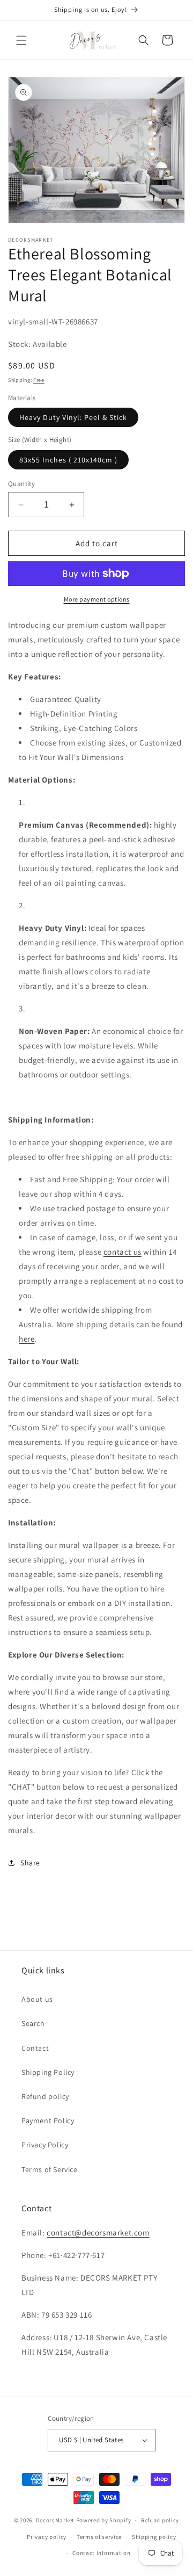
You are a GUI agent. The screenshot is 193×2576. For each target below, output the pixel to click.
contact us (123, 1252)
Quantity (21, 484)
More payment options (97, 599)
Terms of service (99, 2537)
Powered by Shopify (104, 2520)
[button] (21, 40)
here (27, 1339)
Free (39, 380)
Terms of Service (50, 2169)
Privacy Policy (45, 2145)
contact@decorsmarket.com (98, 2233)
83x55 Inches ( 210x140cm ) (68, 460)
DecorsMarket (55, 2520)
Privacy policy (47, 2537)
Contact (35, 2048)
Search (33, 2023)
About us (37, 1999)
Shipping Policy (48, 2072)
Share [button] (30, 1863)
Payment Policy (48, 2121)
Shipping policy (154, 2537)
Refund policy (45, 2096)
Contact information (101, 2553)
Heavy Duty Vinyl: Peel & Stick (73, 417)
